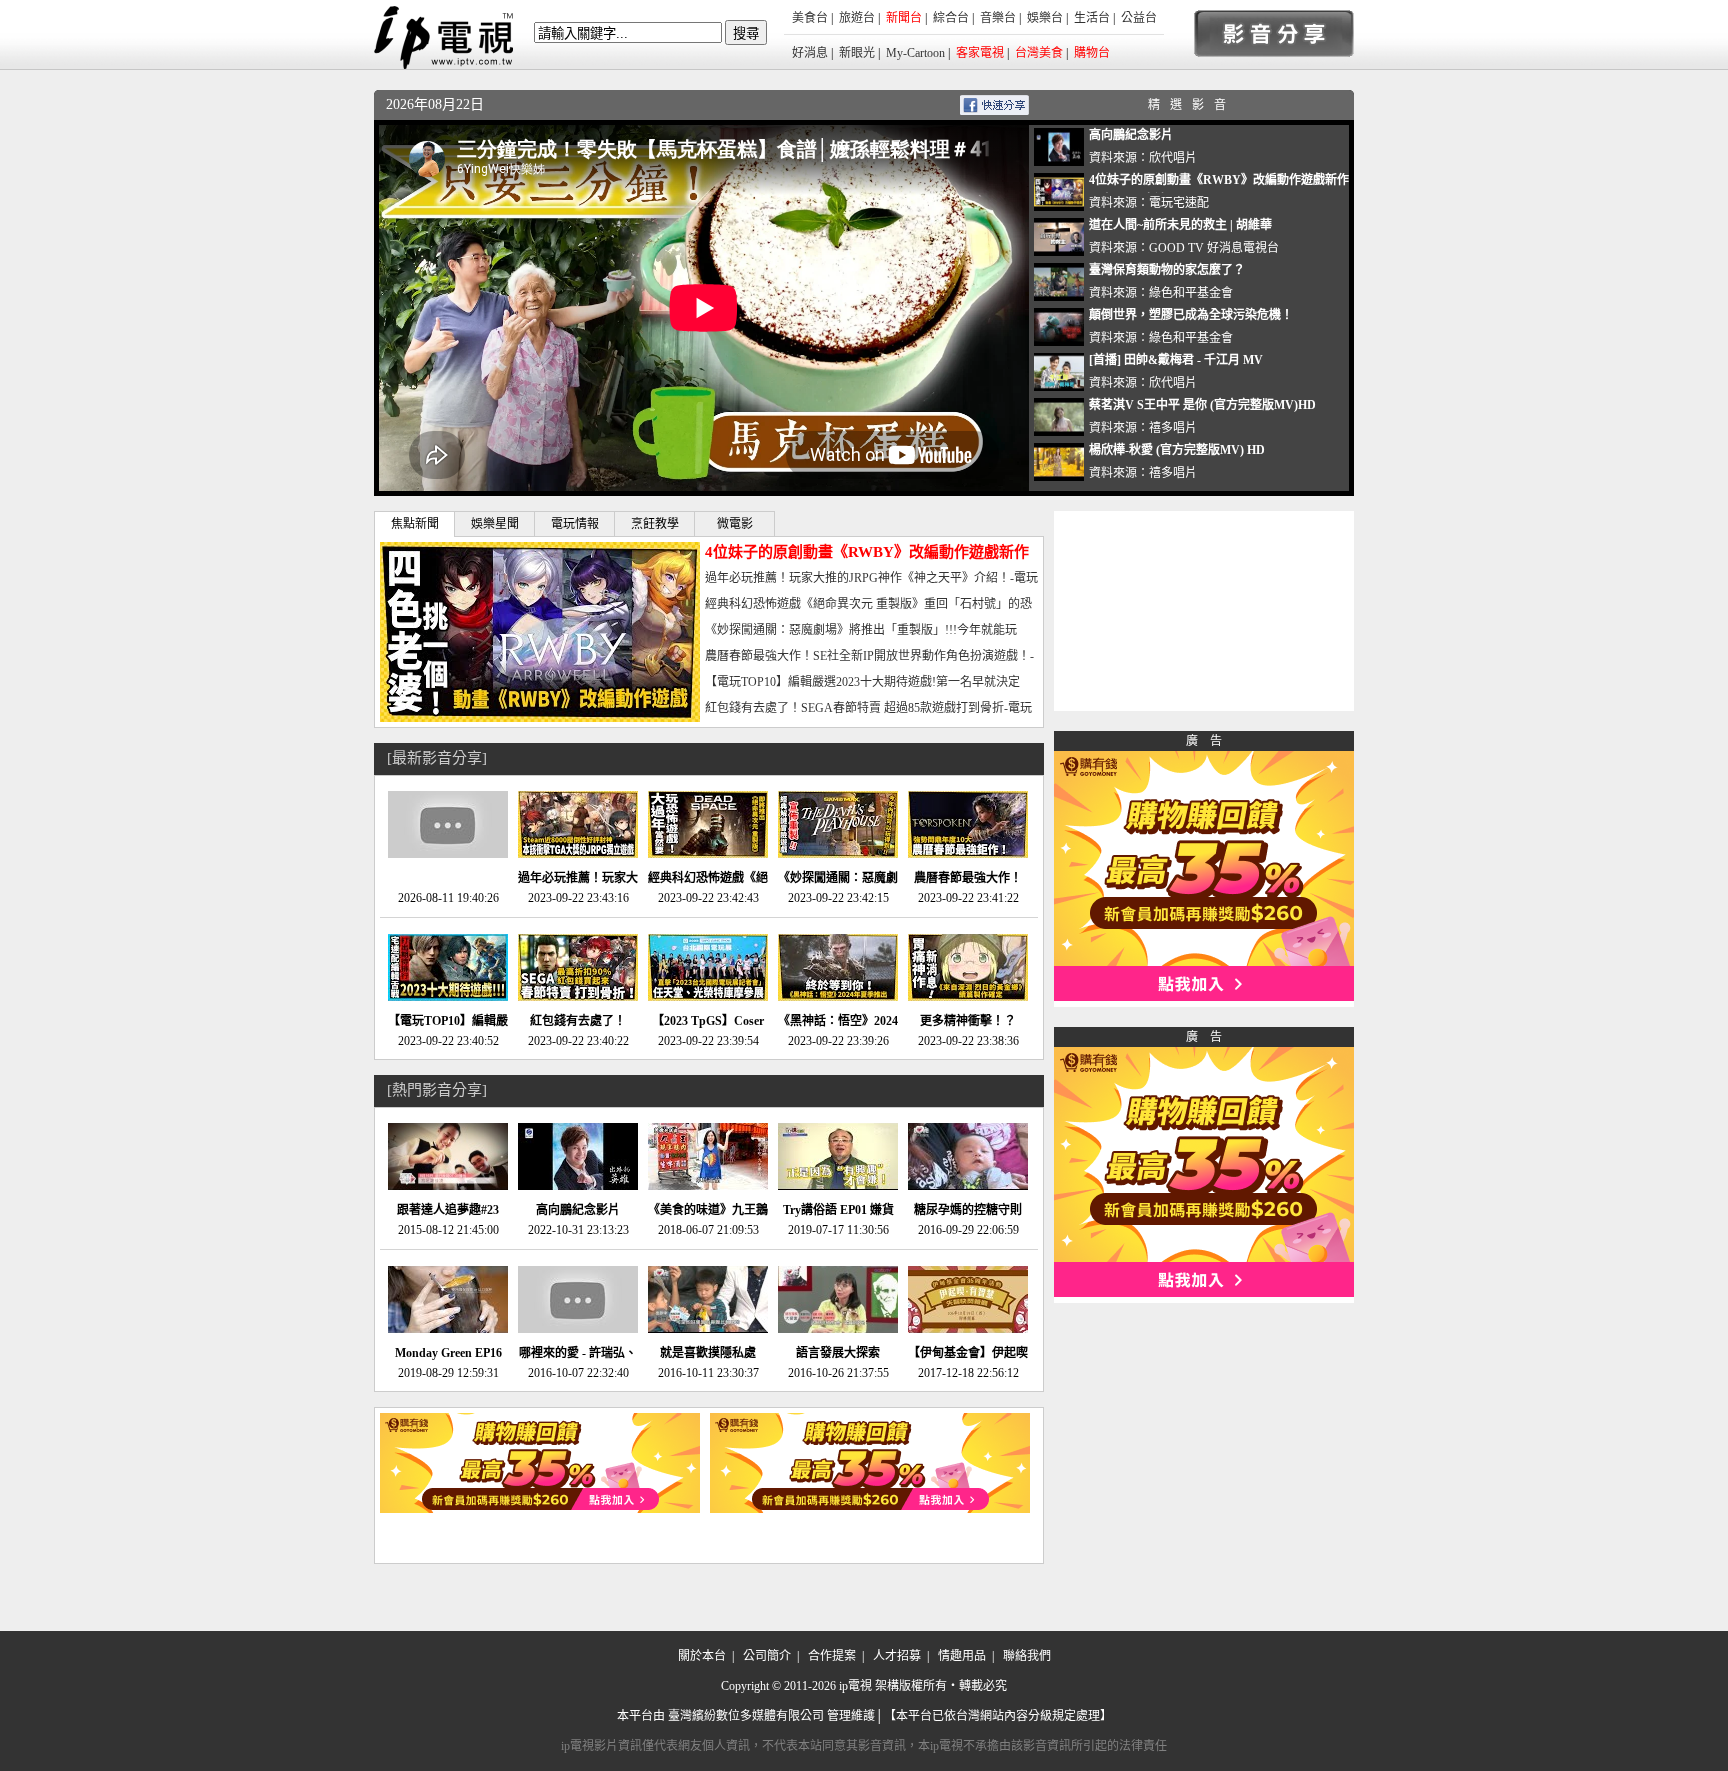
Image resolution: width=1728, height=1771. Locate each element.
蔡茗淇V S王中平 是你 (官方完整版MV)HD (1202, 405)
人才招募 (897, 1656)
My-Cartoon (915, 53)
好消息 (810, 53)
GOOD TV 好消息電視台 (1214, 248)
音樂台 (998, 18)
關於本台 (702, 1656)
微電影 (735, 524)
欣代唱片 (1173, 158)
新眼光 (857, 53)
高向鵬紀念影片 (1131, 135)
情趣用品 (962, 1656)
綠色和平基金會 (1191, 293)
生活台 (1092, 18)
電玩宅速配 (1179, 203)
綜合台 (951, 18)
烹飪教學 (655, 524)
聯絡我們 (1027, 1656)
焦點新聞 (415, 524)
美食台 (810, 18)
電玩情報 (575, 524)
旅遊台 (857, 18)
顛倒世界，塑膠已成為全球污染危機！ (1191, 315)
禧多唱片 (1173, 428)
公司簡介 (767, 1656)
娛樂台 (1045, 18)
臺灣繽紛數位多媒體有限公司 (746, 1716)
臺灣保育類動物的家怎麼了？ (1167, 270)
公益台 (1139, 18)
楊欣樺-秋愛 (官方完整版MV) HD (1177, 450)
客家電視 (980, 53)
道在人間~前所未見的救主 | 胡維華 (1180, 225)
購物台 (1092, 53)
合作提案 (832, 1656)
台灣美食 (1039, 53)
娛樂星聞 (495, 524)
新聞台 (904, 18)
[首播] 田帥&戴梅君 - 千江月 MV (1176, 360)
